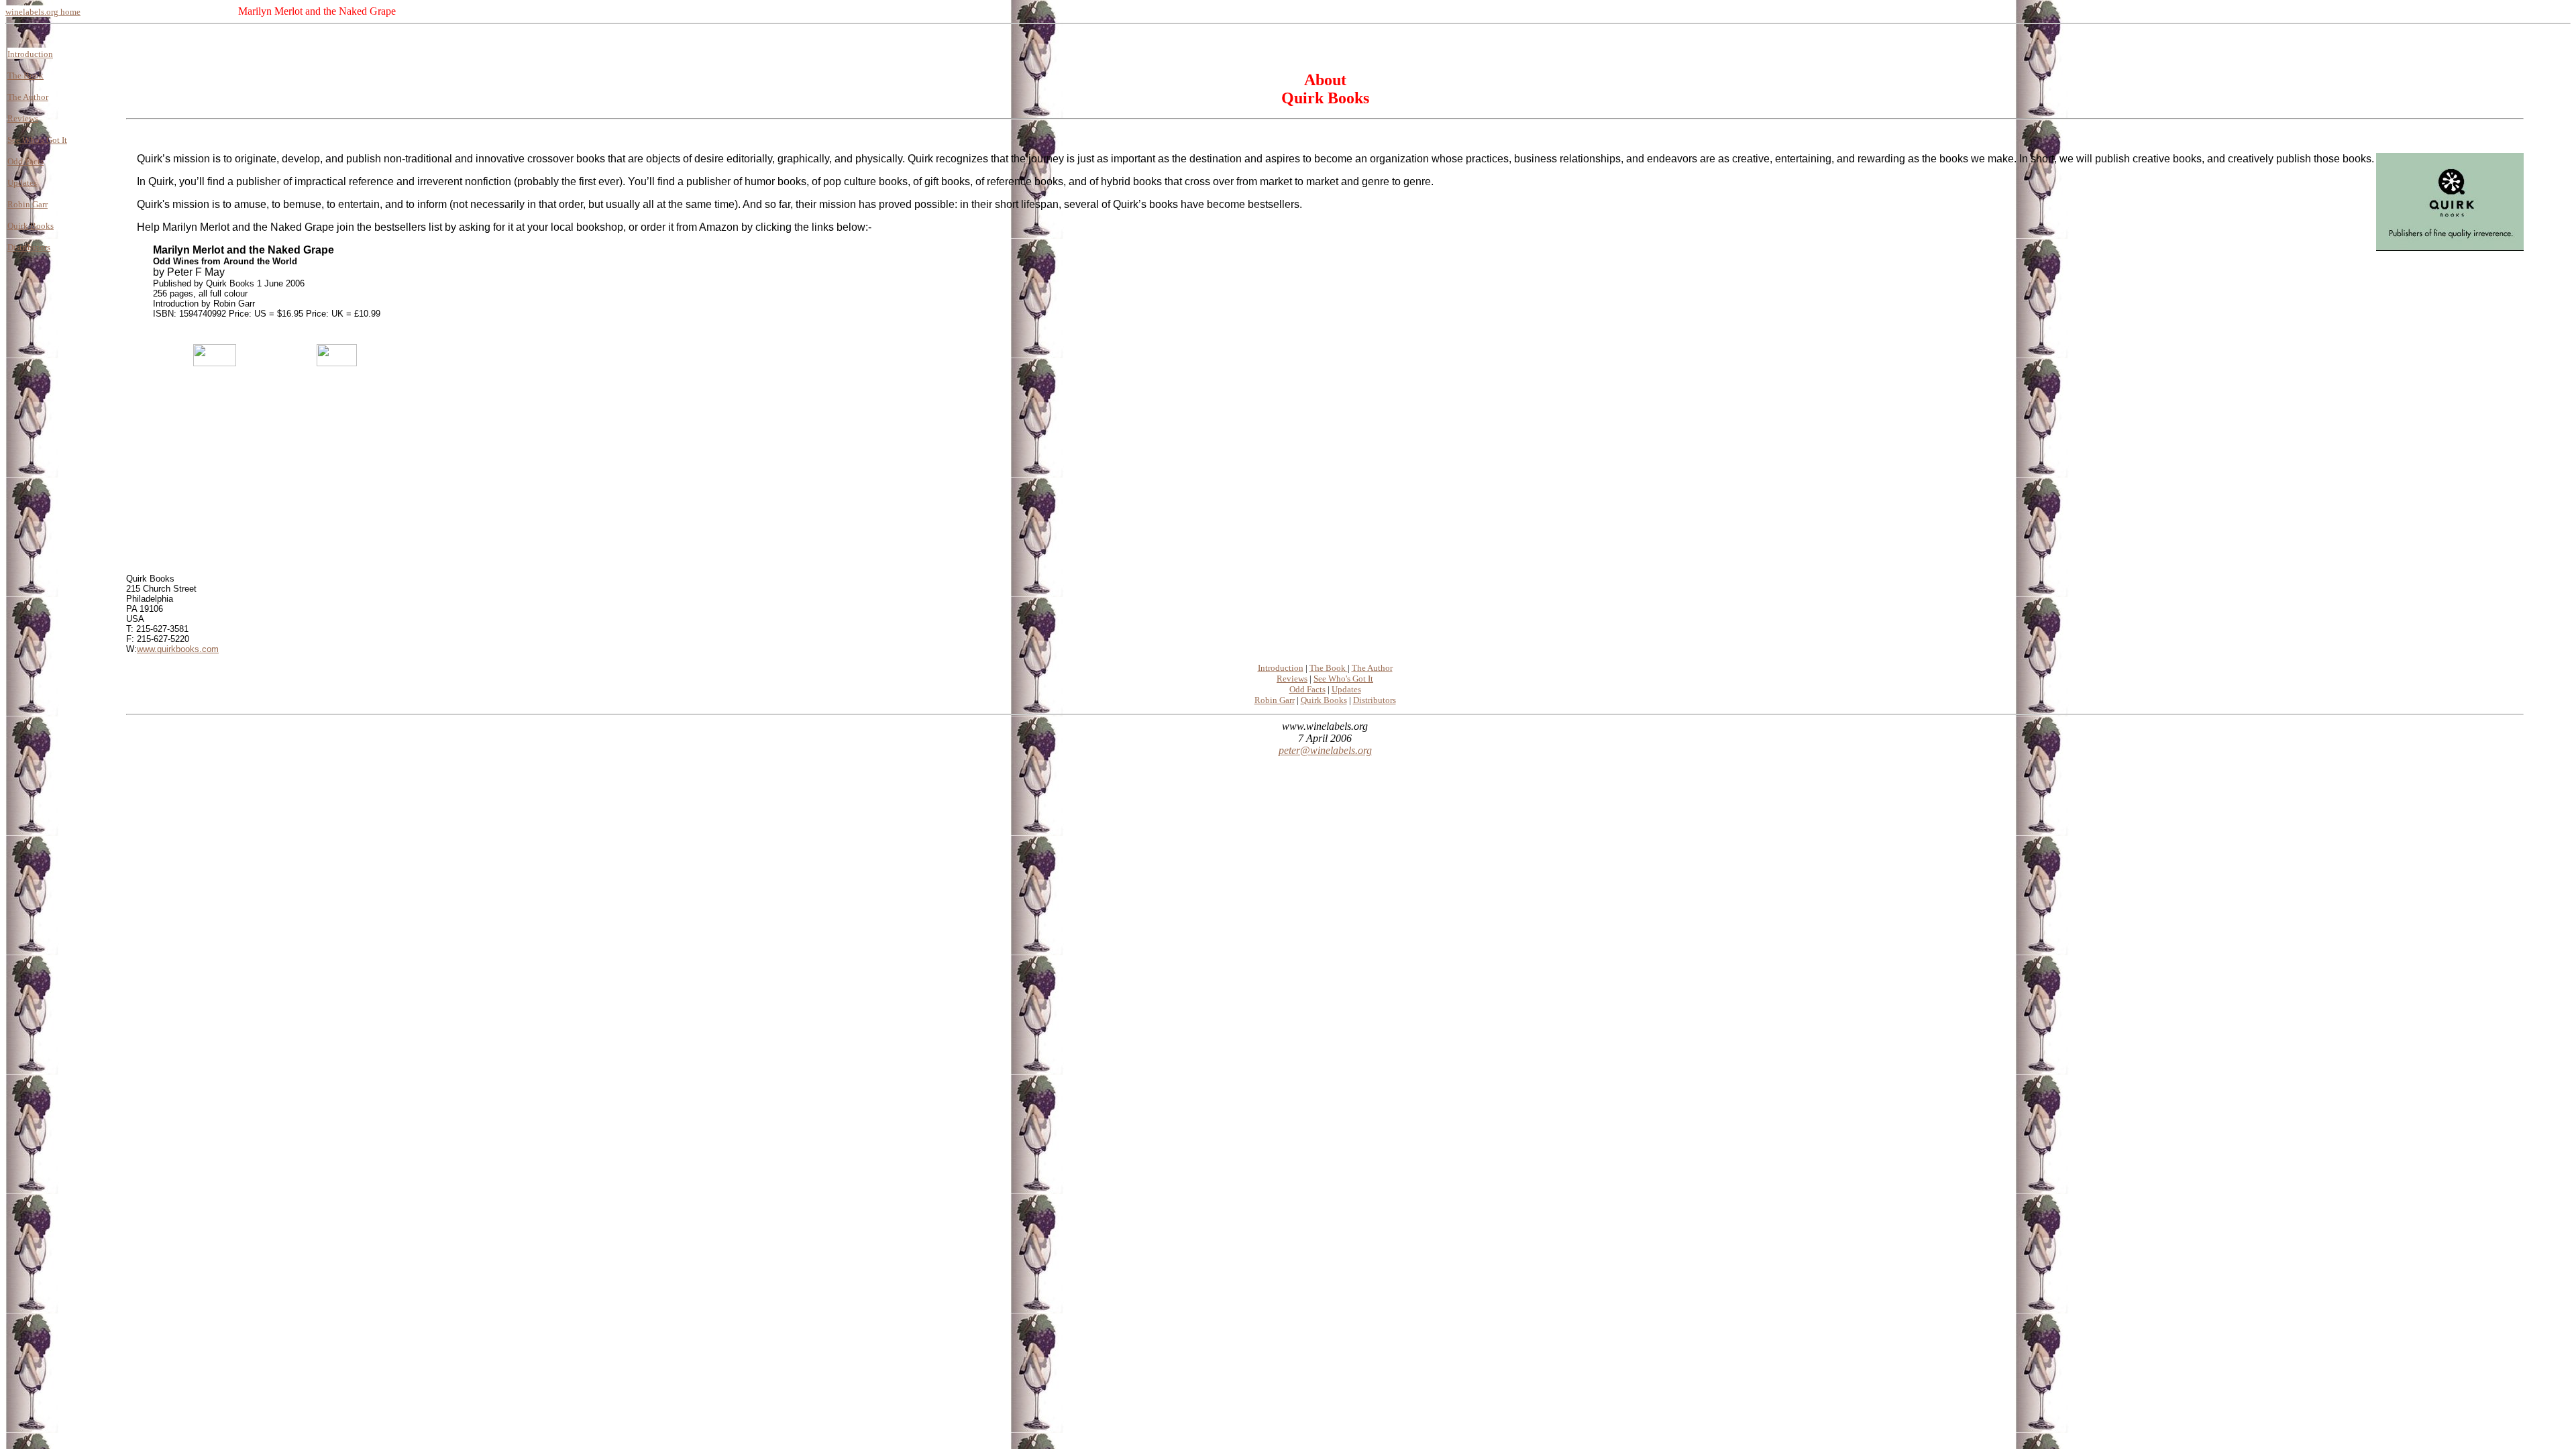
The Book (25, 75)
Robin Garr (28, 204)
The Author (28, 97)
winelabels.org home (43, 12)
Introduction (30, 54)
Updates (22, 183)
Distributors (29, 247)
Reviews (23, 118)
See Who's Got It (37, 140)
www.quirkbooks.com (178, 649)
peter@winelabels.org (1325, 750)
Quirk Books (31, 226)
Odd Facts (25, 161)
